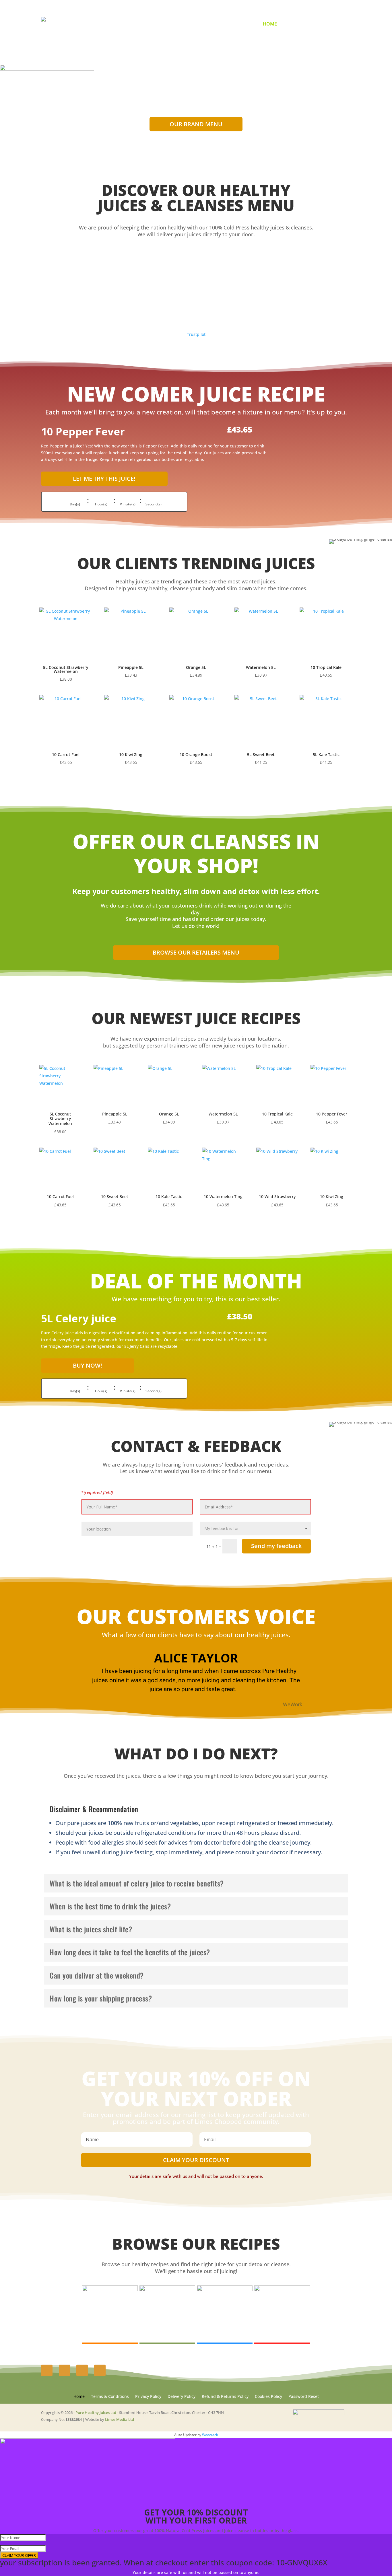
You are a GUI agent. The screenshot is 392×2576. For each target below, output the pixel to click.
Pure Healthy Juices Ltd (96, 2413)
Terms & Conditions (110, 2397)
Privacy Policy (148, 2397)
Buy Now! (88, 1365)
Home (270, 24)
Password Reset (304, 2397)
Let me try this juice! (104, 479)
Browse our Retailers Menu (196, 952)
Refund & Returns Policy (225, 2397)
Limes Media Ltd (120, 2419)
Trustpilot (196, 334)
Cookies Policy (268, 2397)
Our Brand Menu (196, 124)
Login (317, 24)
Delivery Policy (182, 2397)
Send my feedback (276, 1546)
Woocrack (210, 2435)
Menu (290, 24)
